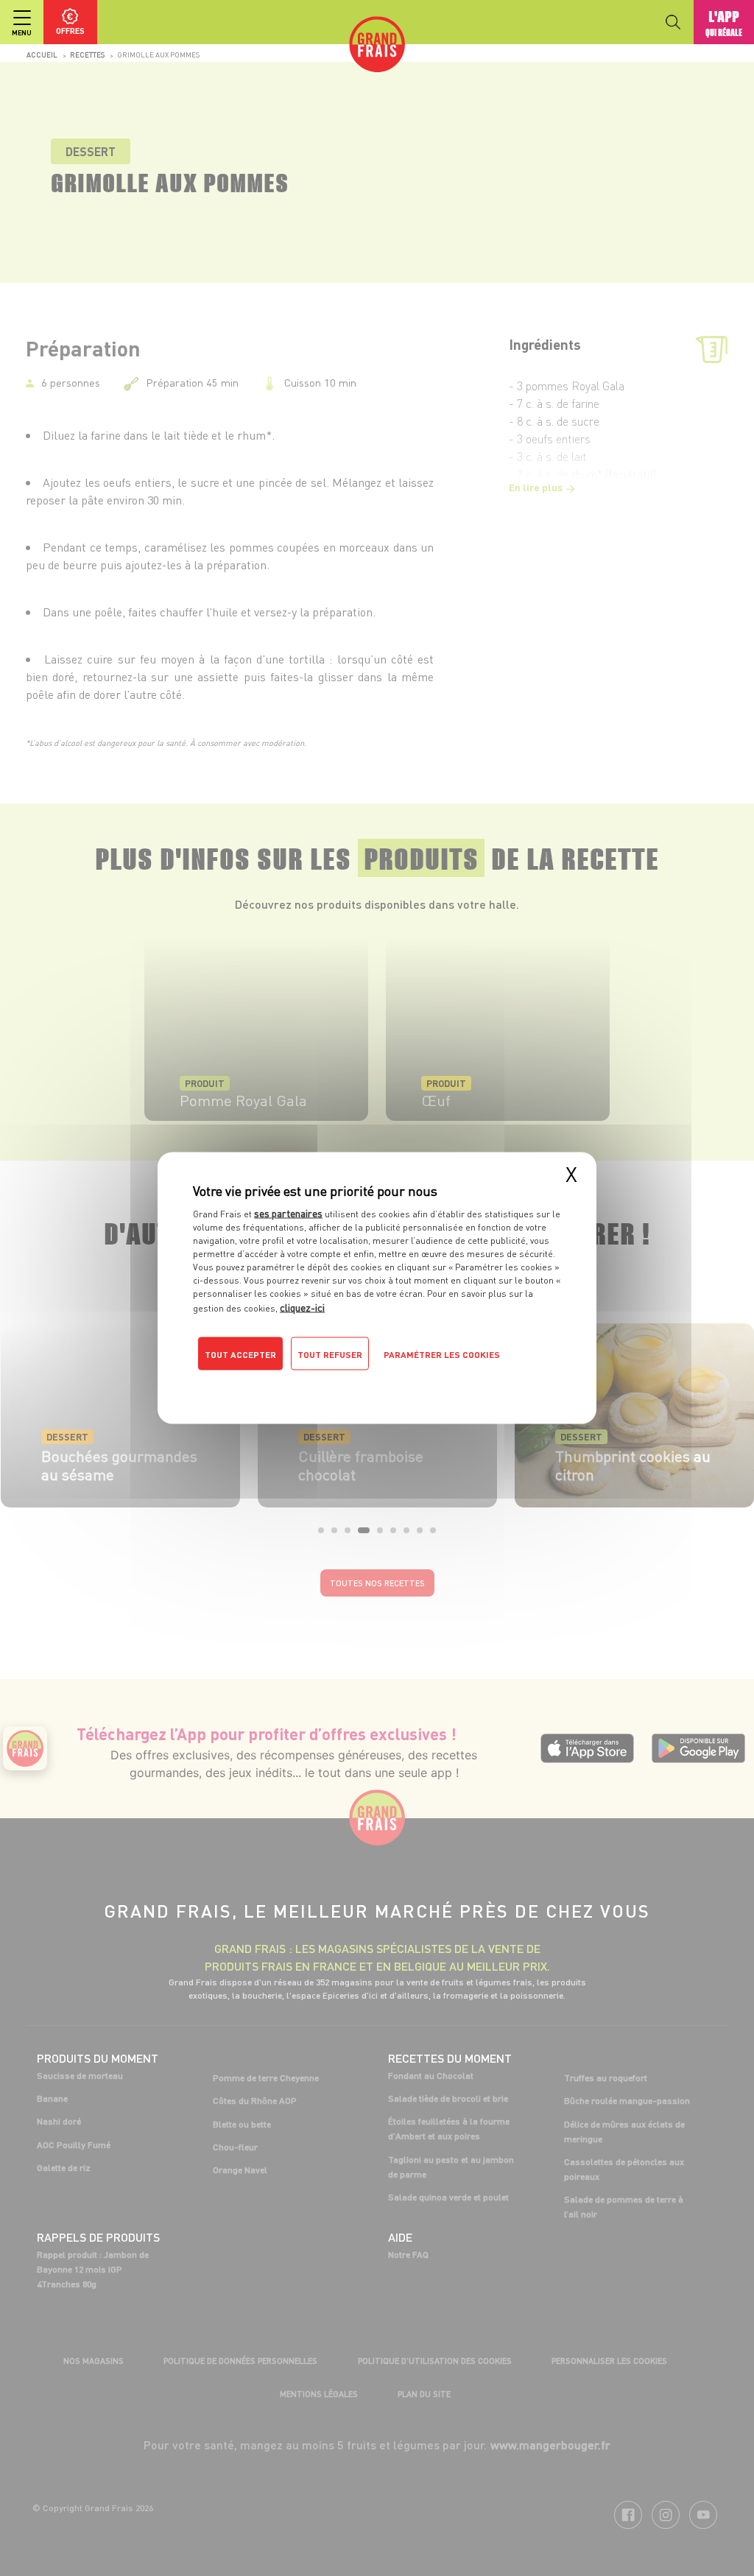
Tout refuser (330, 1355)
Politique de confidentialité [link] (292, 1384)
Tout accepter (240, 1355)
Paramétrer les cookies (442, 1355)
